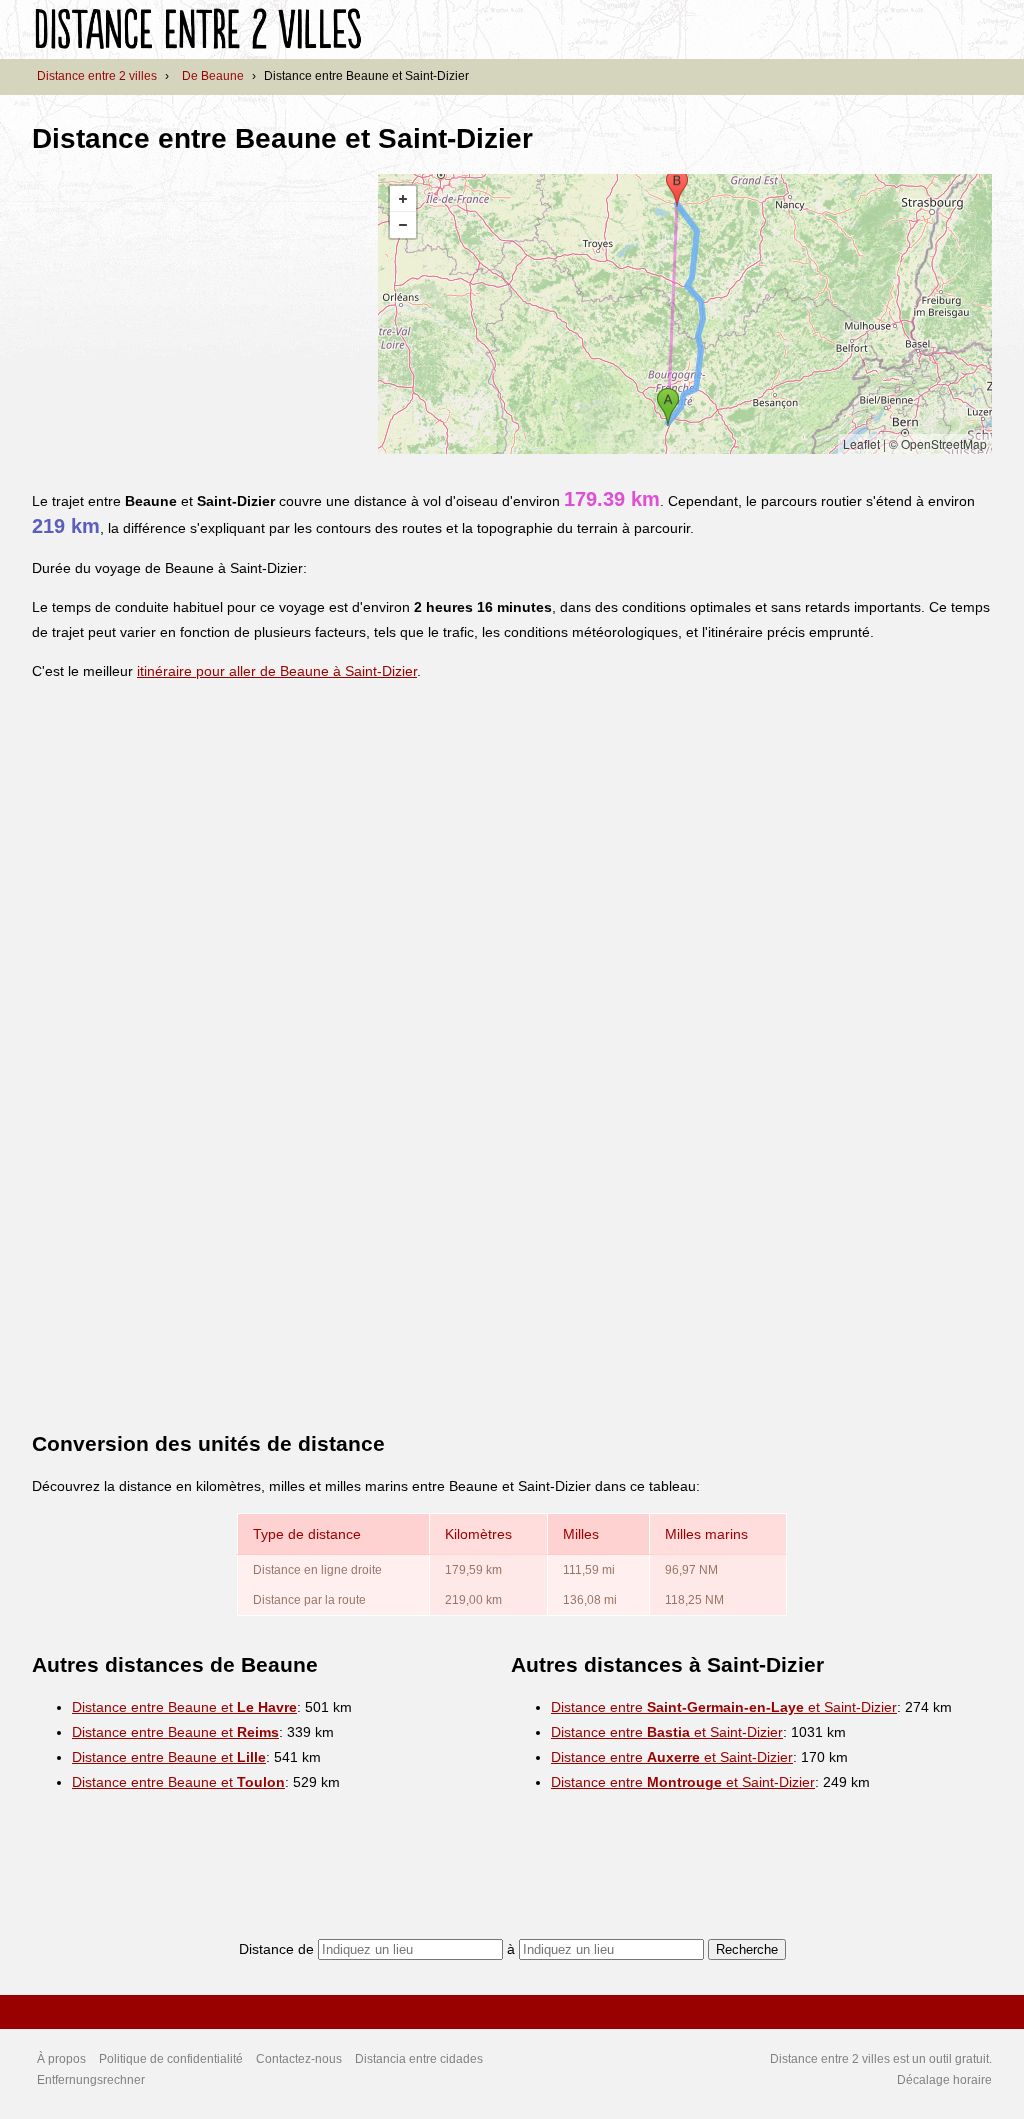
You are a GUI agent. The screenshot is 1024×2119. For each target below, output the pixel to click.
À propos (61, 2059)
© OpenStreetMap (938, 443)
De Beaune (213, 76)
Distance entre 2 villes (97, 76)
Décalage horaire (944, 2080)
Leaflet (861, 443)
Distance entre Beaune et (184, 1707)
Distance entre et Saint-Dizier (724, 1707)
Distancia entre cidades (419, 2059)
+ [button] (403, 199)
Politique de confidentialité (171, 2059)
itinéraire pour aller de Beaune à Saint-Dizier (277, 671)
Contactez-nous (299, 2059)
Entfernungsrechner (91, 2080)
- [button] (403, 225)
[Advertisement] (200, 314)
